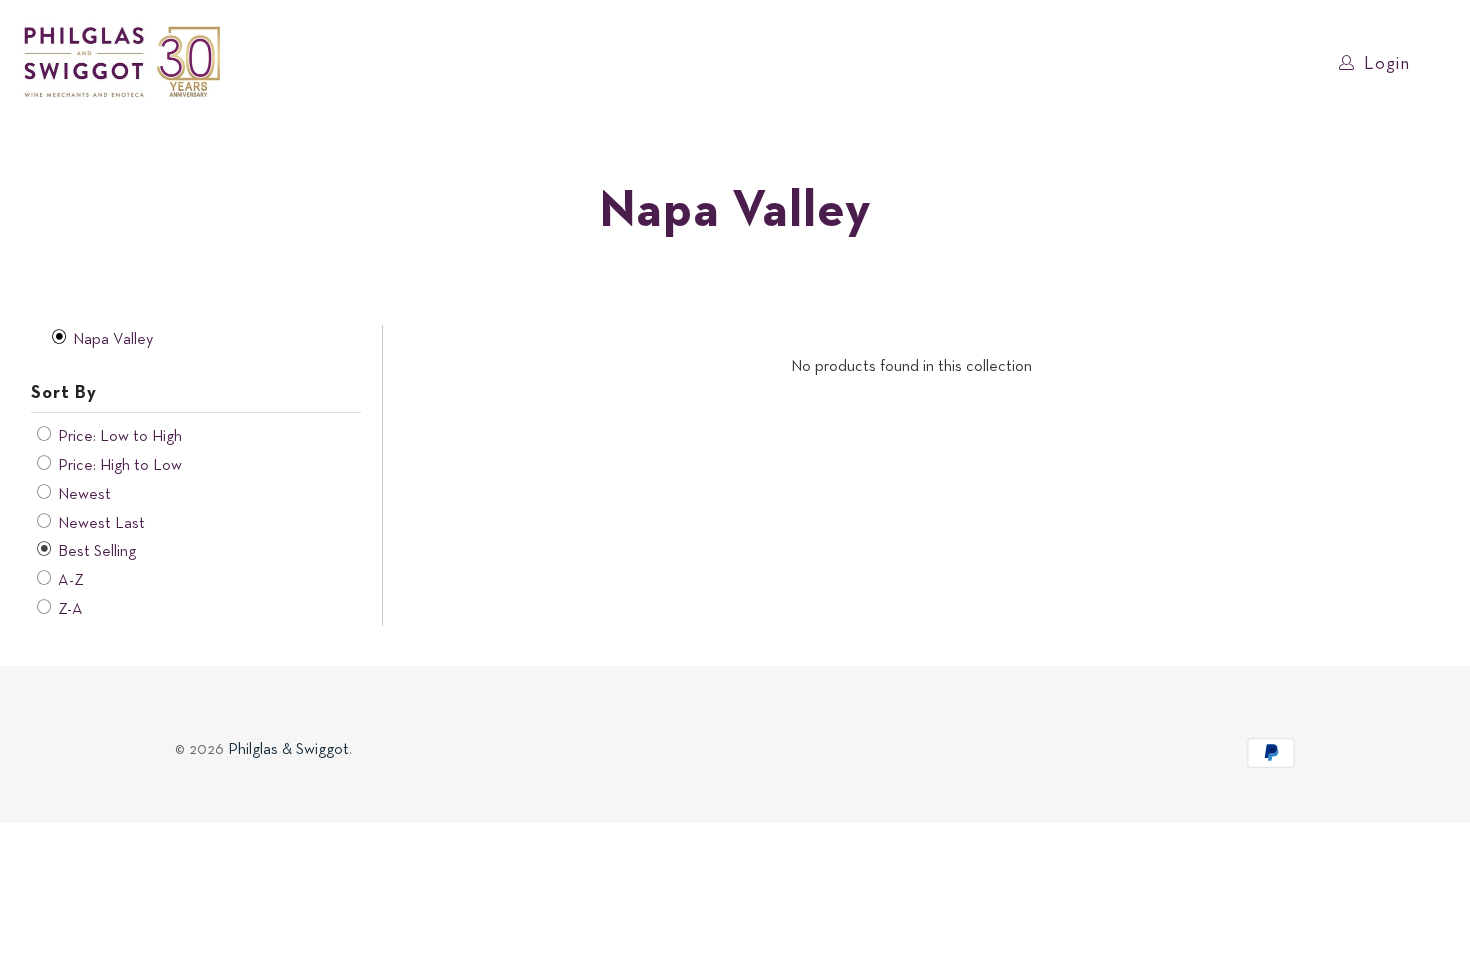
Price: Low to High (118, 437)
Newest (82, 495)
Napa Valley (111, 340)
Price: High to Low (118, 466)
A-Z (69, 581)
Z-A (68, 610)
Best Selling (95, 552)
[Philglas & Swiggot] (122, 63)
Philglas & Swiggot (288, 750)
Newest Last (99, 524)
